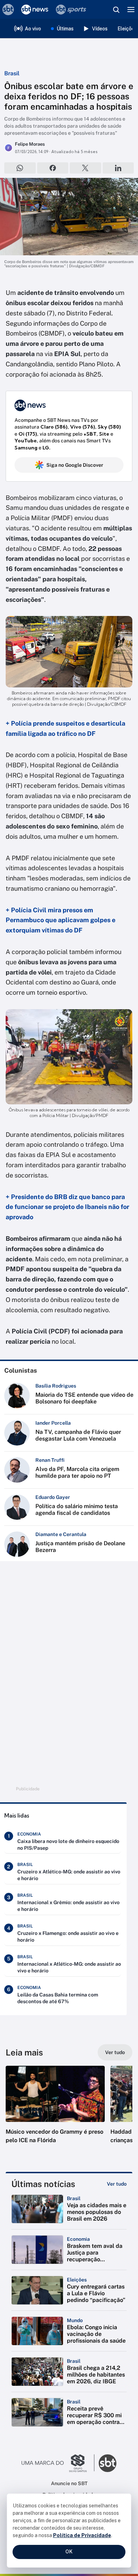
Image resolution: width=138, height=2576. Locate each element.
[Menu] (131, 10)
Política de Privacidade (82, 2535)
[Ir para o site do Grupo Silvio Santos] (58, 2463)
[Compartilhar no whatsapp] (20, 168)
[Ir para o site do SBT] (108, 2463)
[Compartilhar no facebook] (53, 168)
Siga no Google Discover (75, 465)
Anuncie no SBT (69, 2483)
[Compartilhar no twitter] (85, 168)
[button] (55, 2112)
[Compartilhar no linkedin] (118, 168)
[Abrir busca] (116, 10)
